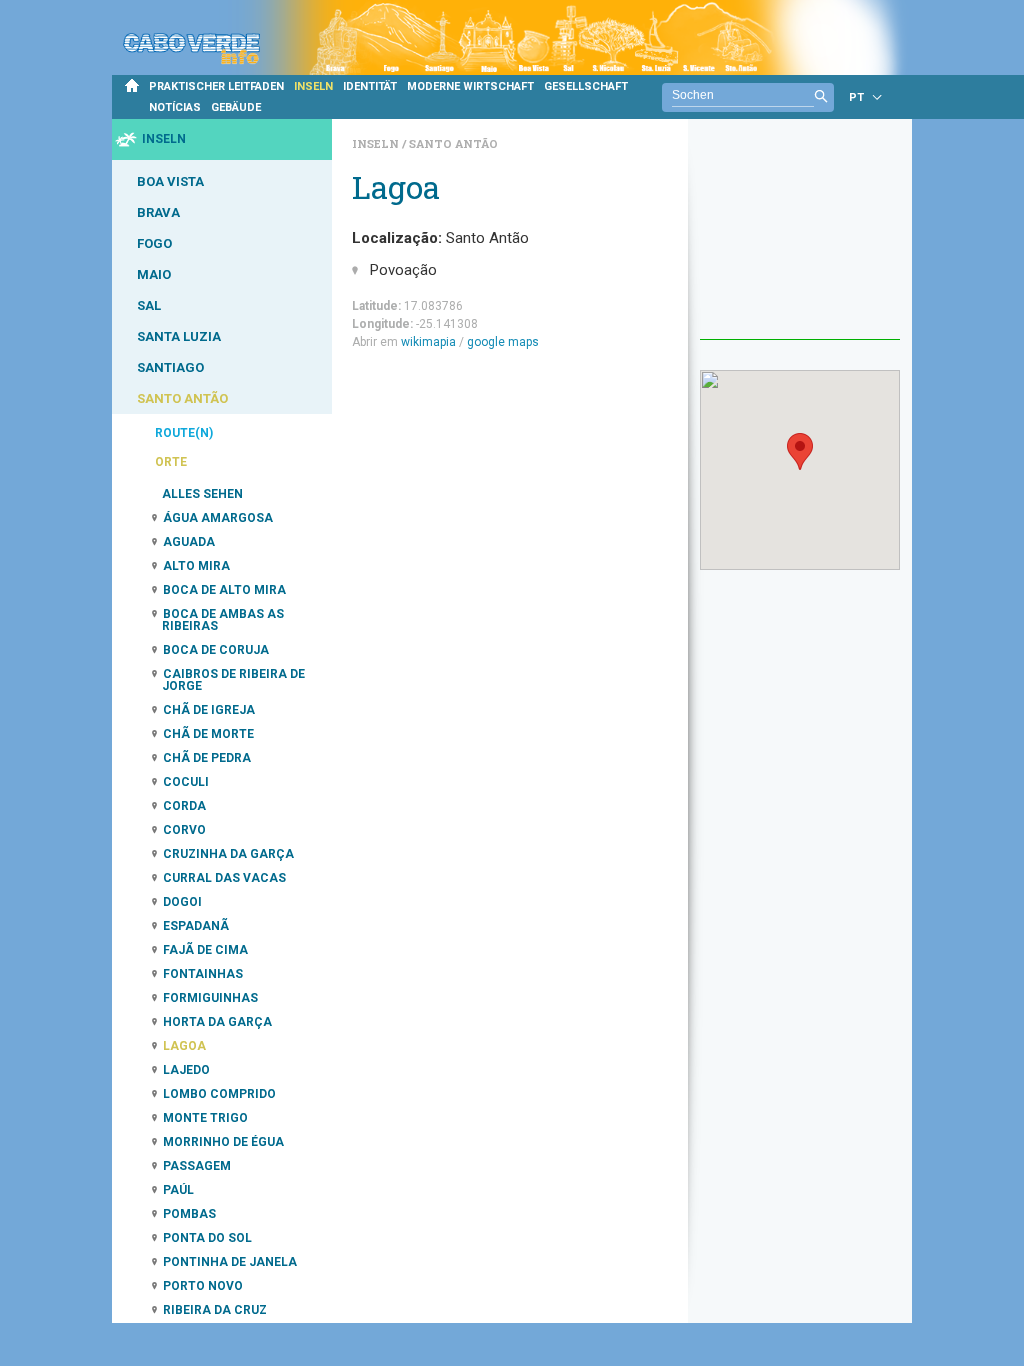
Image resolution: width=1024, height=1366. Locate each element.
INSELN (313, 86)
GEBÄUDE (236, 107)
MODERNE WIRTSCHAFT (470, 86)
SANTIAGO (170, 367)
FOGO (154, 243)
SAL (149, 305)
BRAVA (158, 212)
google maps (503, 342)
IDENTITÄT (370, 86)
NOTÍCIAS (175, 107)
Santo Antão (453, 143)
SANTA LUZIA (179, 336)
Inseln (377, 143)
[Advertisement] (800, 239)
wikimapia (428, 342)
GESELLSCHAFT (586, 86)
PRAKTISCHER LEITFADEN (216, 86)
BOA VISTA (170, 181)
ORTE (171, 462)
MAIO (154, 274)
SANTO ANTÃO (182, 398)
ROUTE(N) (184, 433)
